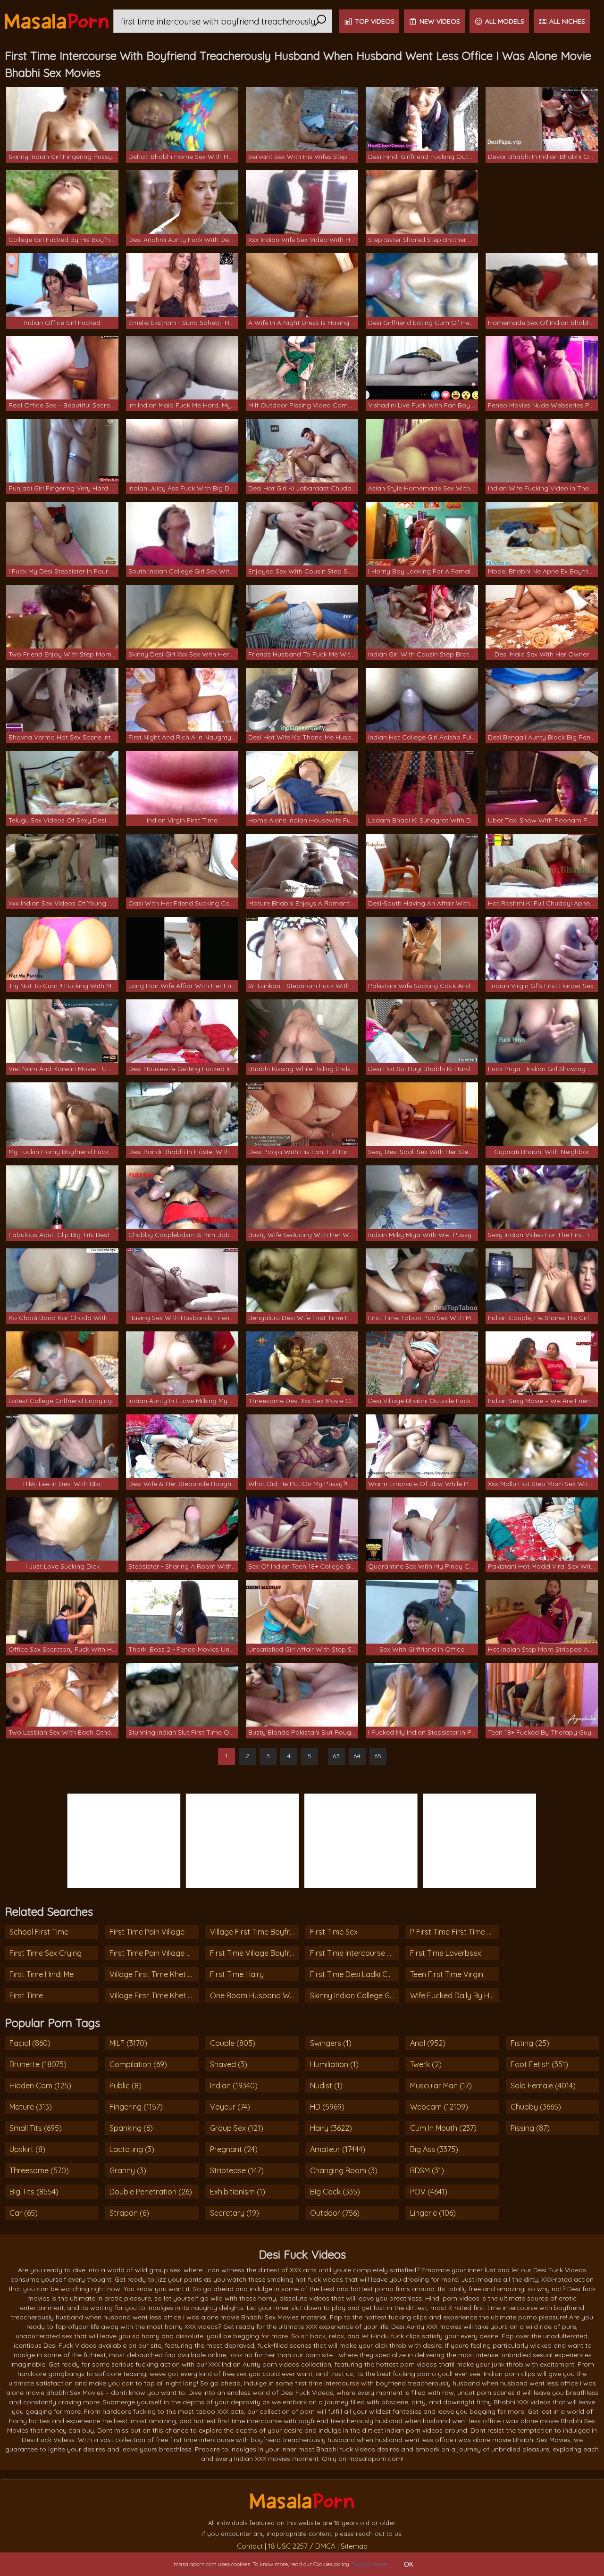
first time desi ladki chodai (354, 1974)
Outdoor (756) (335, 2213)
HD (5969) (327, 2107)
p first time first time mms (454, 1932)
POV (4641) (429, 2192)
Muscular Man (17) (441, 2086)
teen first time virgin (447, 1974)
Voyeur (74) (230, 2107)
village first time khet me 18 (154, 1974)
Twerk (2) (426, 2064)
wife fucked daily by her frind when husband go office (454, 1995)
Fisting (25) (530, 2043)
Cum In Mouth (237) (443, 2128)
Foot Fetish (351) (539, 2064)
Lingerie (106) (433, 2213)
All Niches (567, 21)
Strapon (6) (129, 2213)
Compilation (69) (138, 2064)
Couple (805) (233, 2043)
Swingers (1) (331, 2043)
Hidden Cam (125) (40, 2086)
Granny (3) (128, 2170)
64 (357, 1756)
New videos (440, 21)
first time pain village (147, 1932)
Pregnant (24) (234, 2149)
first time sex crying (46, 1953)
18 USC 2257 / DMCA (302, 2546)
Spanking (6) (131, 2128)
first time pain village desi (154, 1953)
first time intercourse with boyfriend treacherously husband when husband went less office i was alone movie (354, 1953)
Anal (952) (428, 2043)
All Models (505, 21)
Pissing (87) (530, 2128)
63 (336, 1756)
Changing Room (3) (344, 2170)
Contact (250, 2546)
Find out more (369, 2564)
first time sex (334, 1932)
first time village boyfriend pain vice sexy (254, 1953)
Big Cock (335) (335, 2192)
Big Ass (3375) (434, 2149)
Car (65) (24, 2213)
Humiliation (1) (334, 2064)
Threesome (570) (39, 2170)
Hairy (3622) (331, 2128)
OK (409, 2564)
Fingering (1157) (136, 2107)
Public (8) (126, 2086)
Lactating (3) (132, 2149)
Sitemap (354, 2546)
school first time (39, 1932)
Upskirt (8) (27, 2149)
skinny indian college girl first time (354, 1995)
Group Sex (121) (237, 2128)
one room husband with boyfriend (254, 1995)
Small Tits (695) (36, 2128)
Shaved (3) (229, 2064)
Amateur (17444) (338, 2149)
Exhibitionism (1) (238, 2192)
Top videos (375, 21)
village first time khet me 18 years (154, 1995)
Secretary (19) (235, 2213)
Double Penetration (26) (151, 2192)
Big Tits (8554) (34, 2192)
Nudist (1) (326, 2086)
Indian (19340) (234, 2086)
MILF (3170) (128, 2043)
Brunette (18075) (38, 2064)
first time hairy (237, 1974)
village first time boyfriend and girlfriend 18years (254, 1932)
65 (378, 1756)
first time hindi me (42, 1974)
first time (26, 1995)
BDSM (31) (427, 2170)
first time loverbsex (446, 1953)
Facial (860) (30, 2043)
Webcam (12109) (439, 2107)
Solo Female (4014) (543, 2086)
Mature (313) (31, 2107)
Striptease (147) (237, 2170)
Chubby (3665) (536, 2107)
